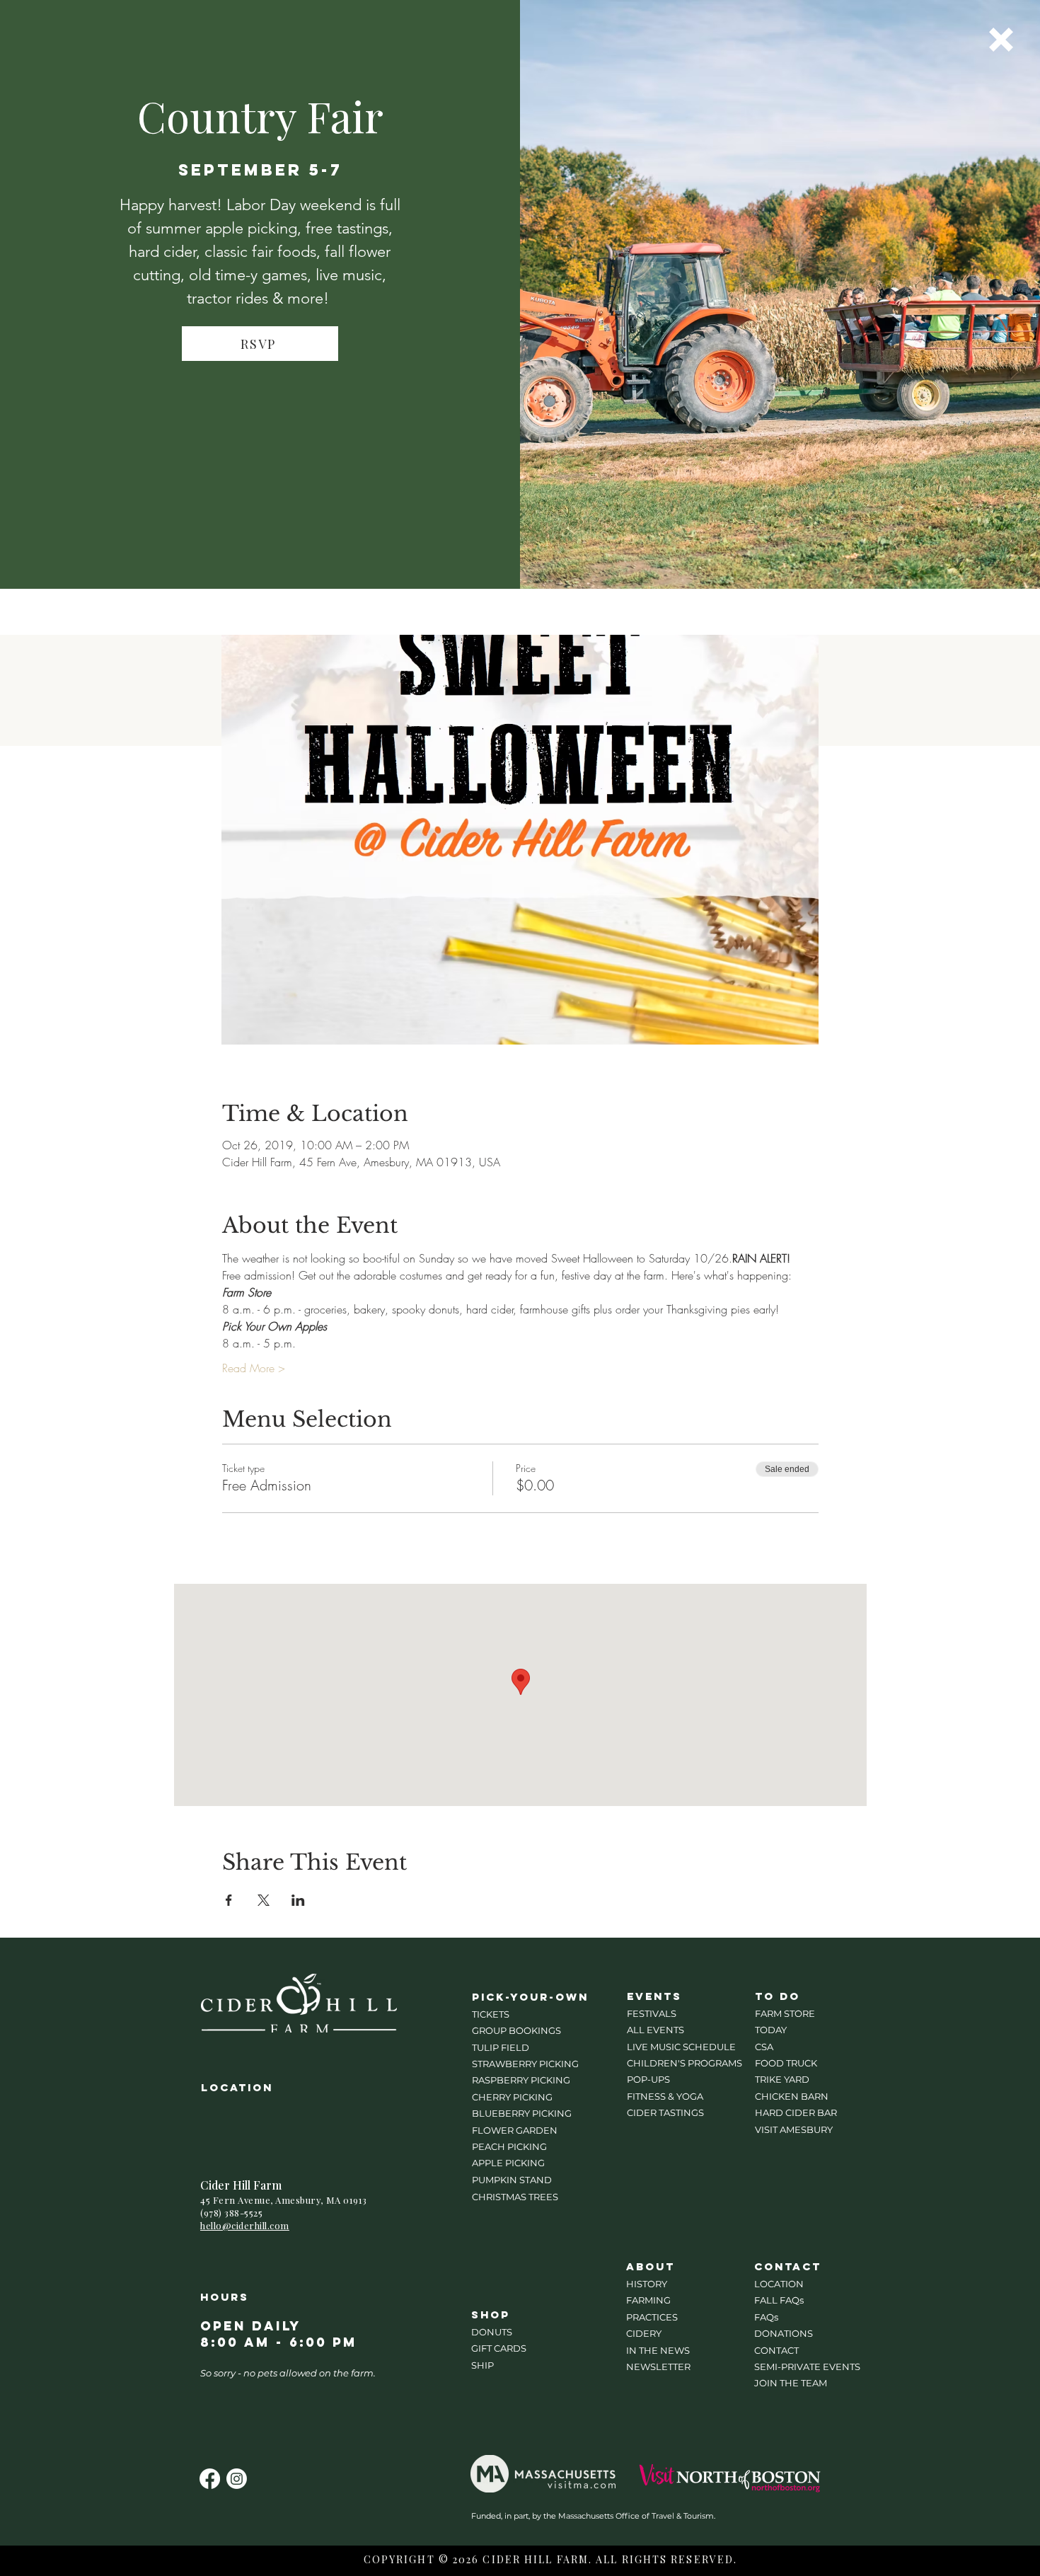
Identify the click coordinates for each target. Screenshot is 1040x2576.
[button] (1001, 40)
